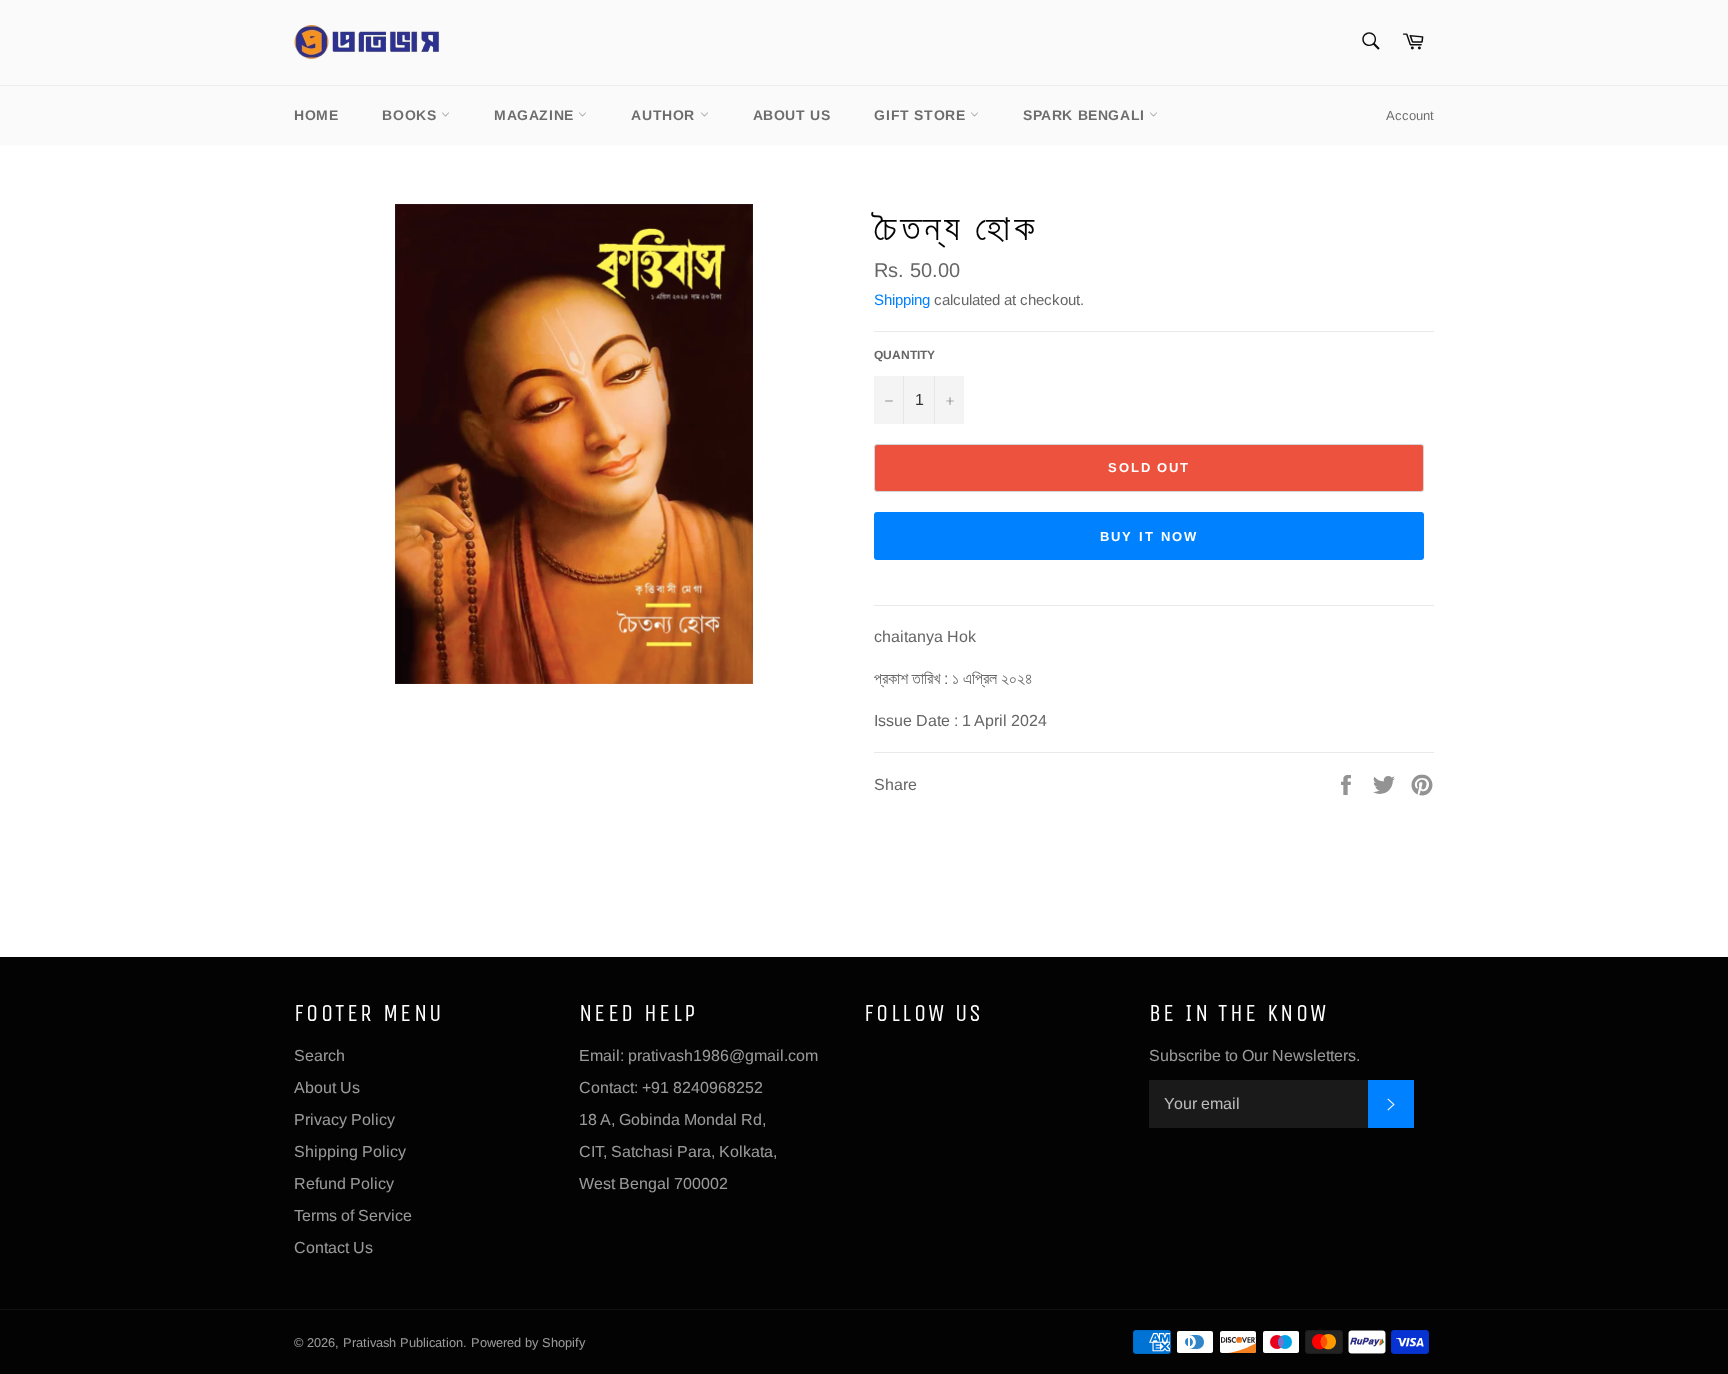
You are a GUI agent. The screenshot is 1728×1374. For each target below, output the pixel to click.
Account (1410, 115)
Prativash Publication (403, 1342)
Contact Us (333, 1247)
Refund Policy (344, 1183)
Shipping (902, 299)
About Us (792, 115)
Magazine (536, 115)
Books (411, 115)
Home (316, 115)
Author (665, 115)
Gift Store (922, 115)
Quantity (904, 355)
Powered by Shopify (528, 1342)
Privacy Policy (344, 1119)
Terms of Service (353, 1215)
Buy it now (1149, 536)
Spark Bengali (1086, 115)
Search (319, 1055)
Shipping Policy (350, 1151)
